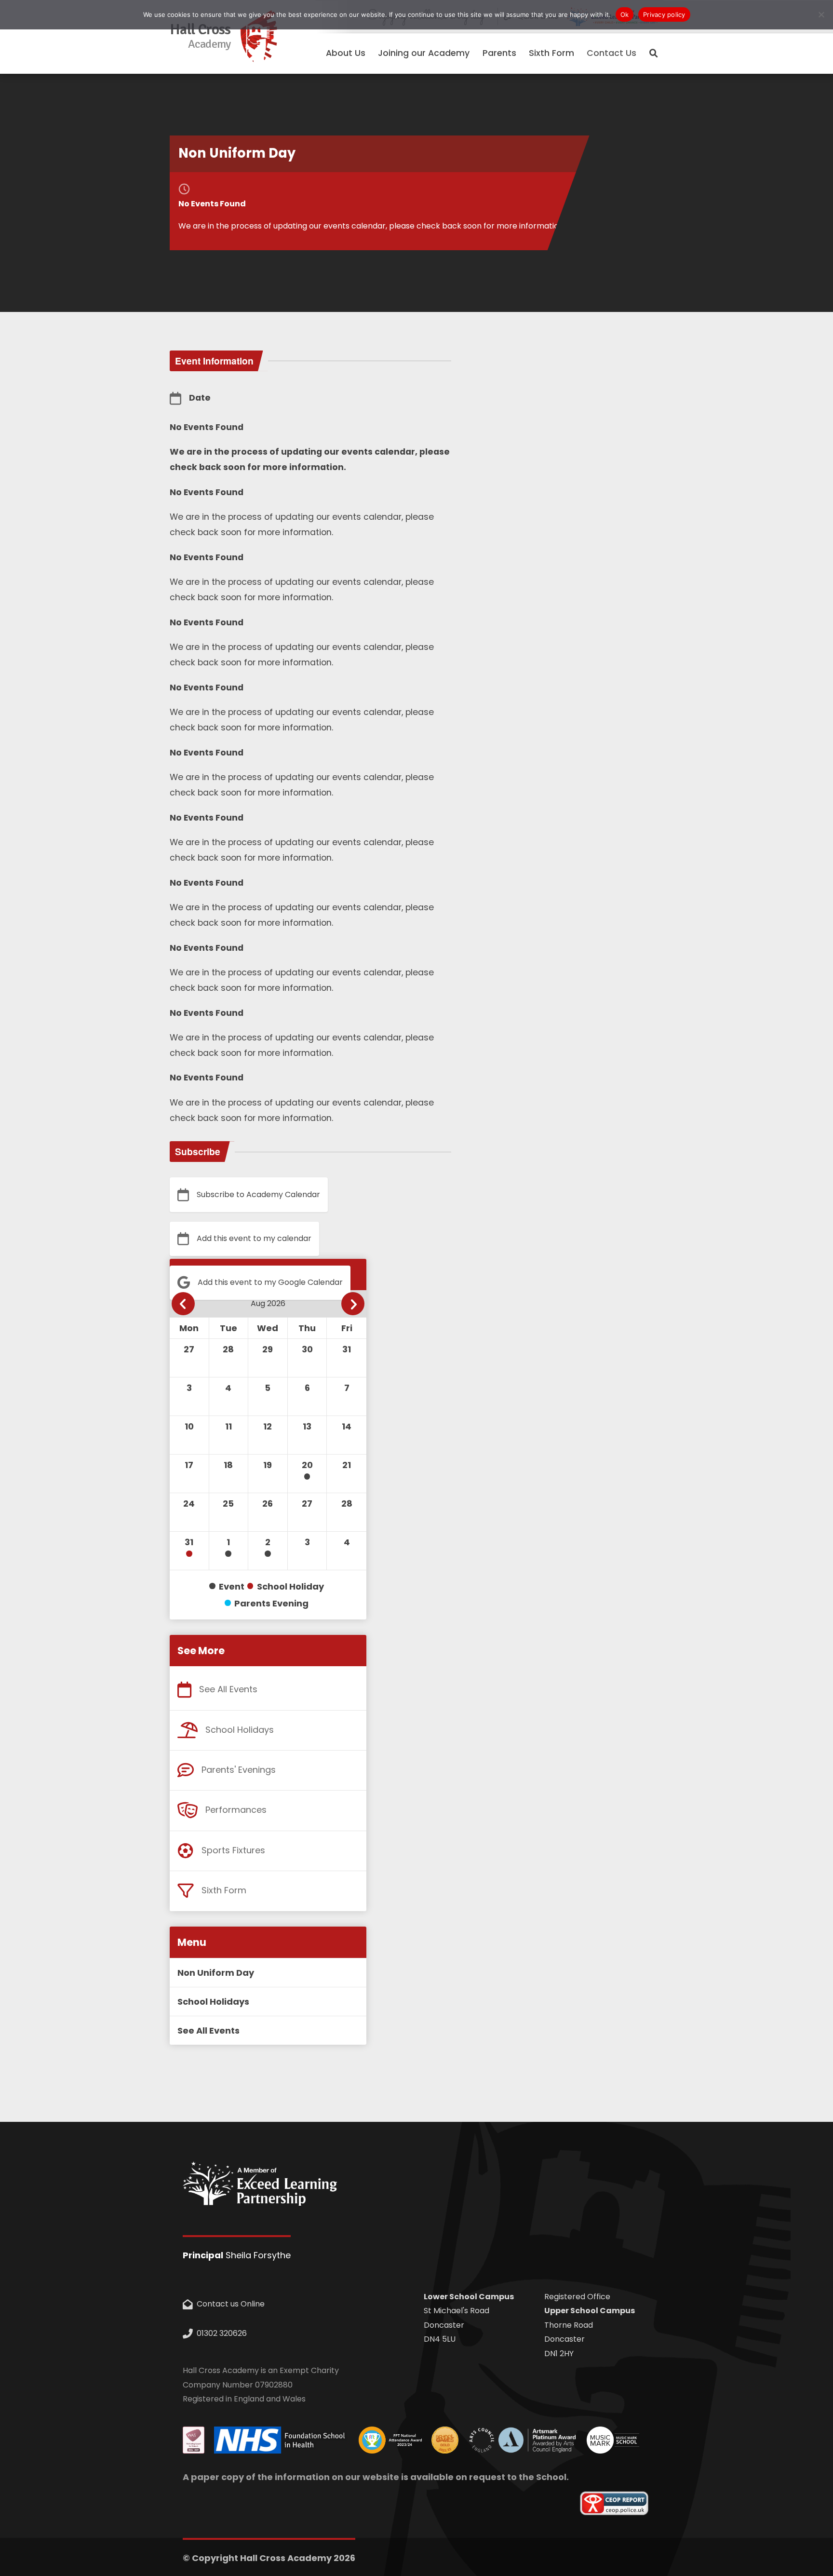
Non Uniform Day (216, 1973)
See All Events (228, 1689)
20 (307, 1465)
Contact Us (611, 53)
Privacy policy (664, 14)
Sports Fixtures (233, 1850)
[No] (821, 14)
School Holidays (240, 1730)
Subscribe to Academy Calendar (258, 1194)
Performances (236, 1810)
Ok (625, 14)
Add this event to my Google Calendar (270, 1282)
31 (189, 1542)
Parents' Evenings (239, 1770)
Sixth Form (224, 1890)
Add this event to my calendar (254, 1238)
